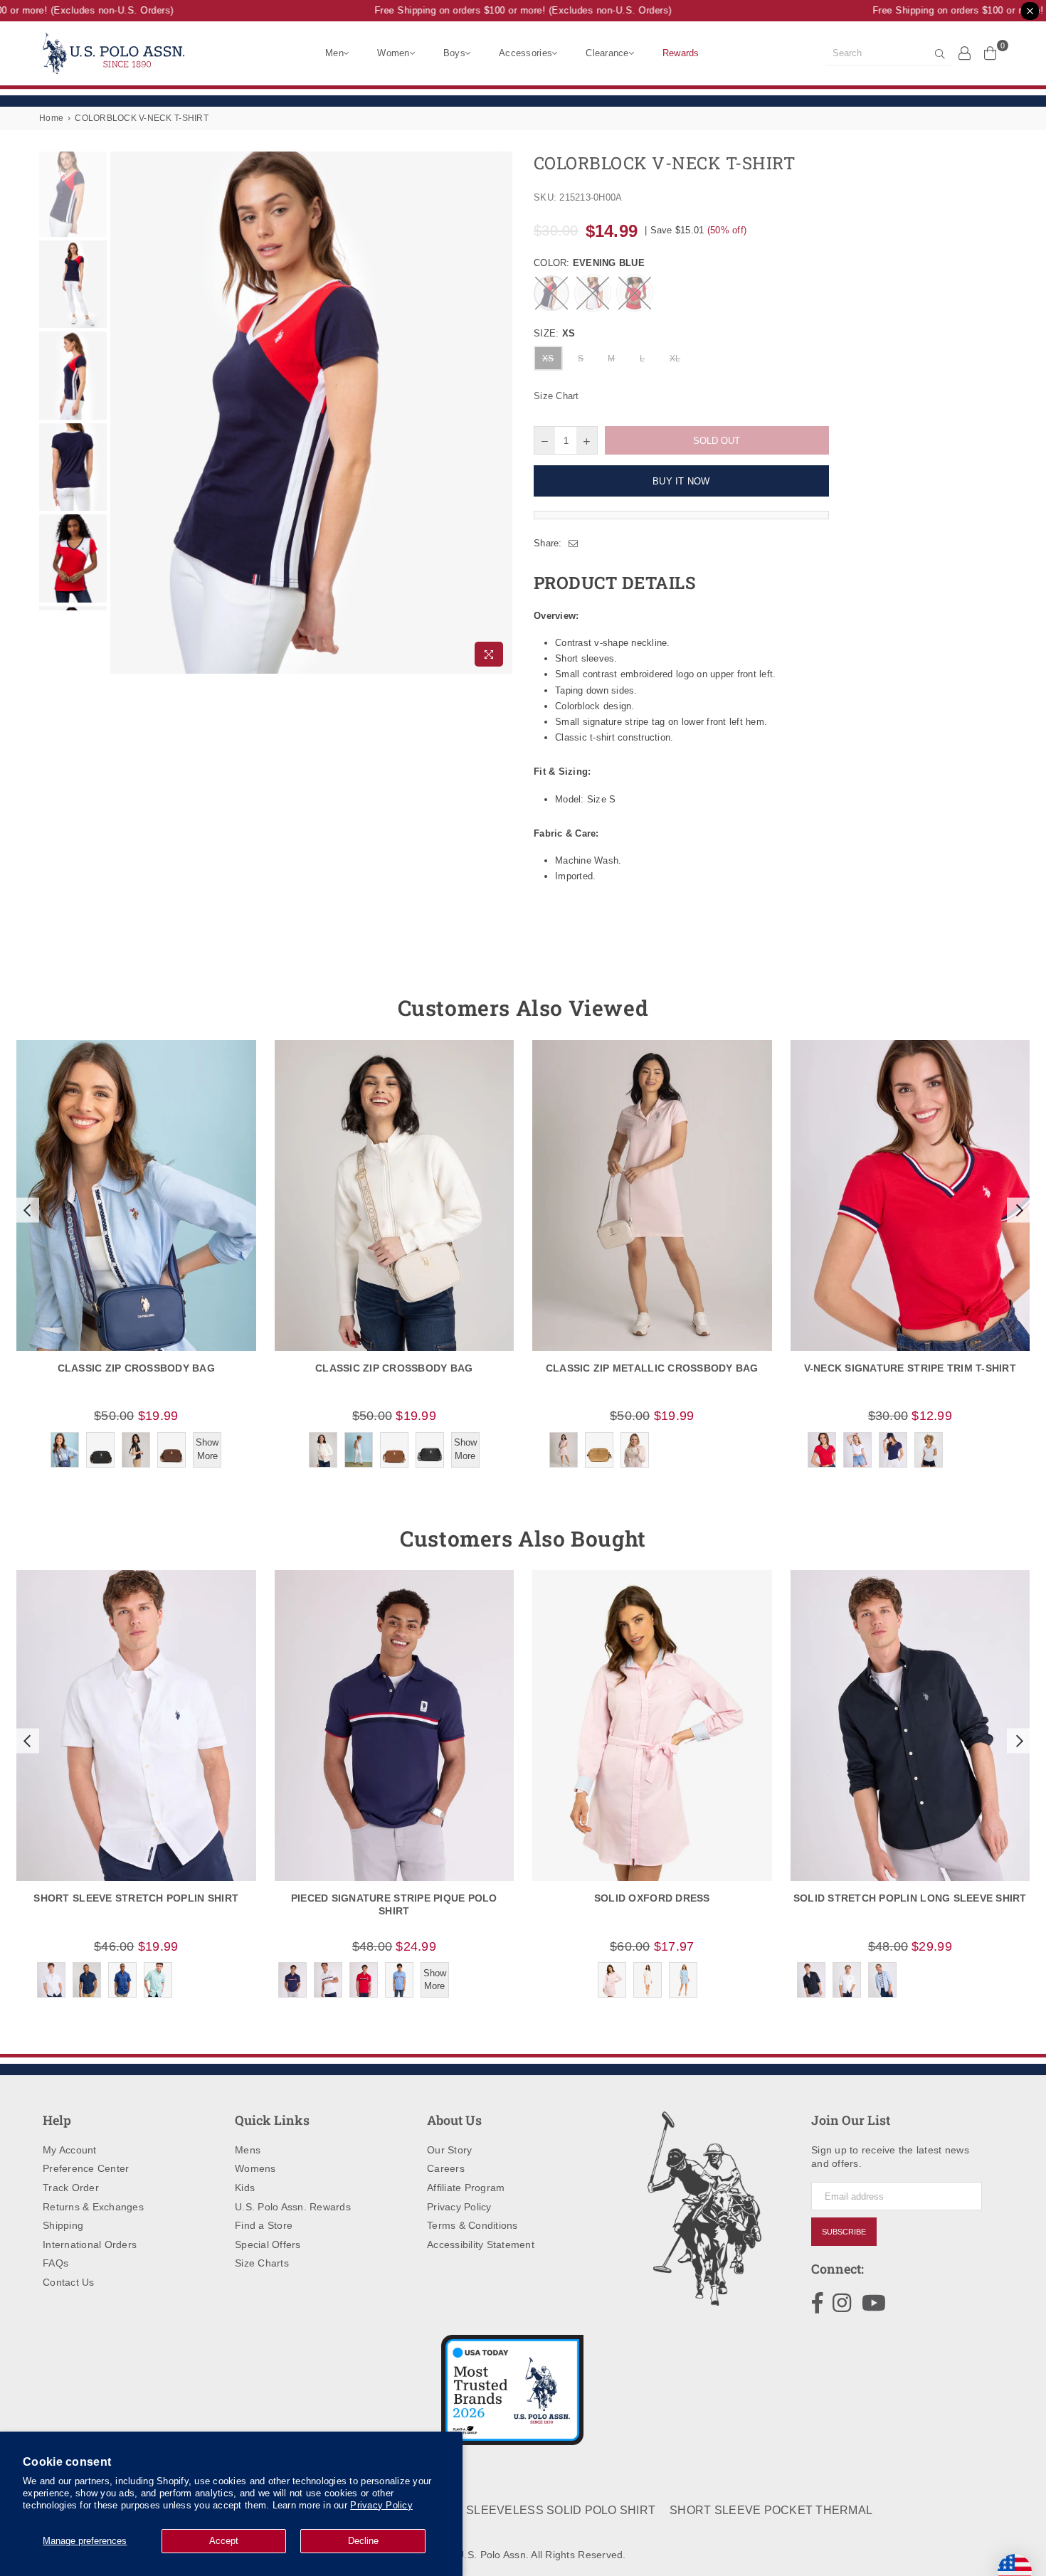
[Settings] (965, 53)
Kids (245, 2188)
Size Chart (556, 396)
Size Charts (262, 2263)
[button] (26, 1210)
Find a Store (264, 2225)
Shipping (63, 2225)
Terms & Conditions (472, 2225)
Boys (454, 53)
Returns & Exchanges (93, 2207)
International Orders (90, 2244)
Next (500, 413)
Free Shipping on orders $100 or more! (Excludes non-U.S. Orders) (502, 10)
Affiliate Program (466, 2188)
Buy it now (681, 481)
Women (393, 53)
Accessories (525, 53)
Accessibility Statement (481, 2244)
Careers (446, 2168)
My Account (70, 2150)
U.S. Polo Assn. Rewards (293, 2207)
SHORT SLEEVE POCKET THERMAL (771, 2510)
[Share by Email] (574, 544)
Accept (224, 2541)
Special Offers (268, 2244)
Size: (554, 333)
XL (675, 359)
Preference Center (86, 2168)
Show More (207, 1449)
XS (548, 359)
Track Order (71, 2188)
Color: (589, 263)
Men (334, 53)
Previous (123, 413)
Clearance (607, 53)
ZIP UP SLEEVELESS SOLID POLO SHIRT (540, 2510)
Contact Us (69, 2282)
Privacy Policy (381, 2505)
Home (51, 118)
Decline (363, 2541)
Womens (255, 2168)
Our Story (449, 2150)
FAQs (56, 2263)
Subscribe (844, 2232)
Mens (248, 2150)
